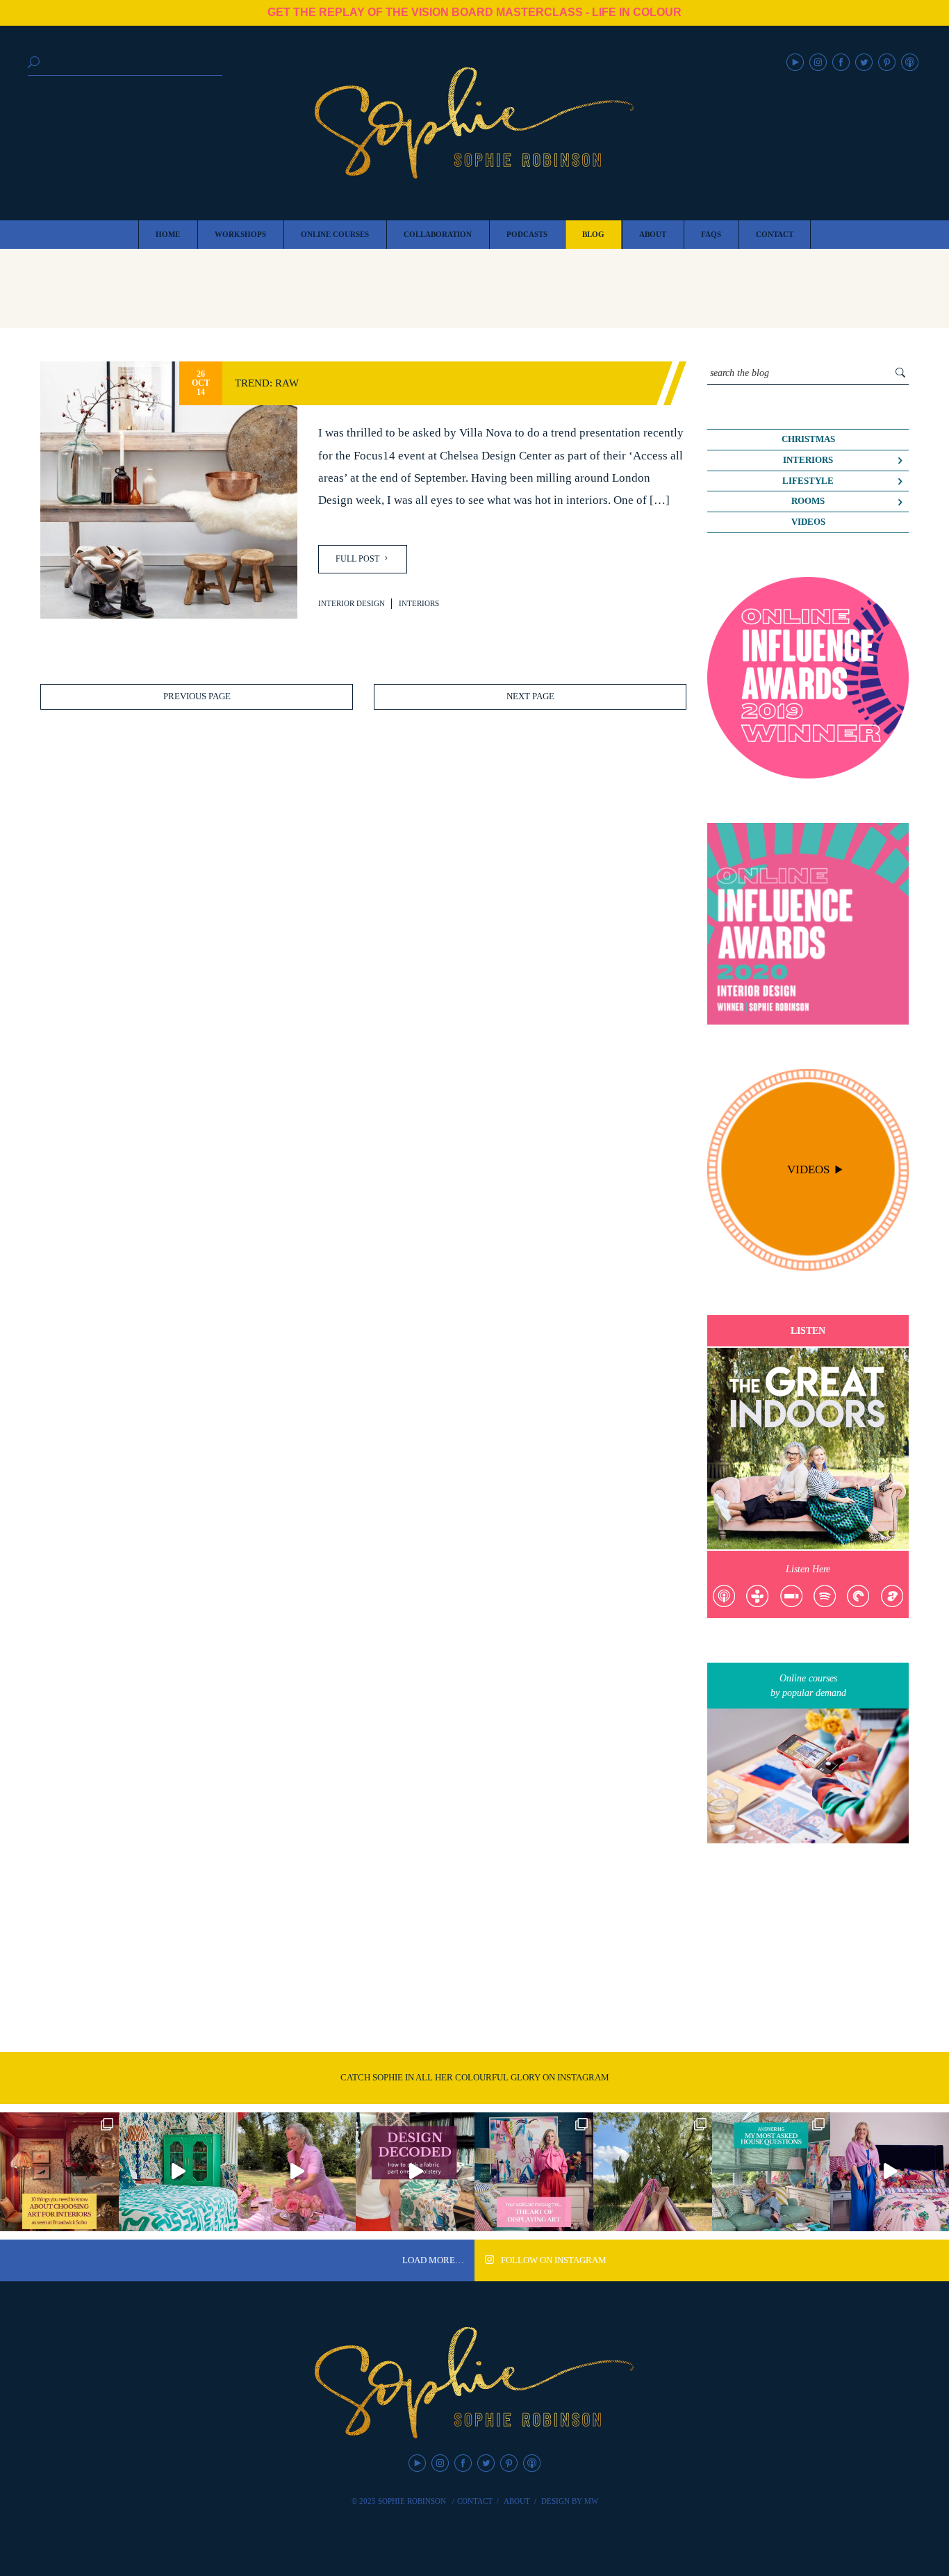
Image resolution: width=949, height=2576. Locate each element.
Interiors (419, 603)
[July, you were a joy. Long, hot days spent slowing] (653, 2172)
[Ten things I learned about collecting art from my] (59, 2172)
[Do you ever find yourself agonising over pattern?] (178, 2172)
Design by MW (570, 2501)
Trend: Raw (267, 383)
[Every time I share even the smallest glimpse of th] (771, 2172)
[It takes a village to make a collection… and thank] (890, 2172)
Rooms (808, 501)
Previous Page (197, 696)
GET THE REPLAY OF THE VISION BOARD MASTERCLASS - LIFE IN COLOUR (474, 12)
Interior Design (352, 603)
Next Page (530, 696)
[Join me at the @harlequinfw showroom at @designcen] (415, 2172)
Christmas (808, 439)
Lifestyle (808, 481)
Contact (475, 2501)
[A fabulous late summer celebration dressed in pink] (297, 2172)
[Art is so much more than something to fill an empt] (534, 2172)
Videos (808, 522)
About (517, 2501)
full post (358, 559)
